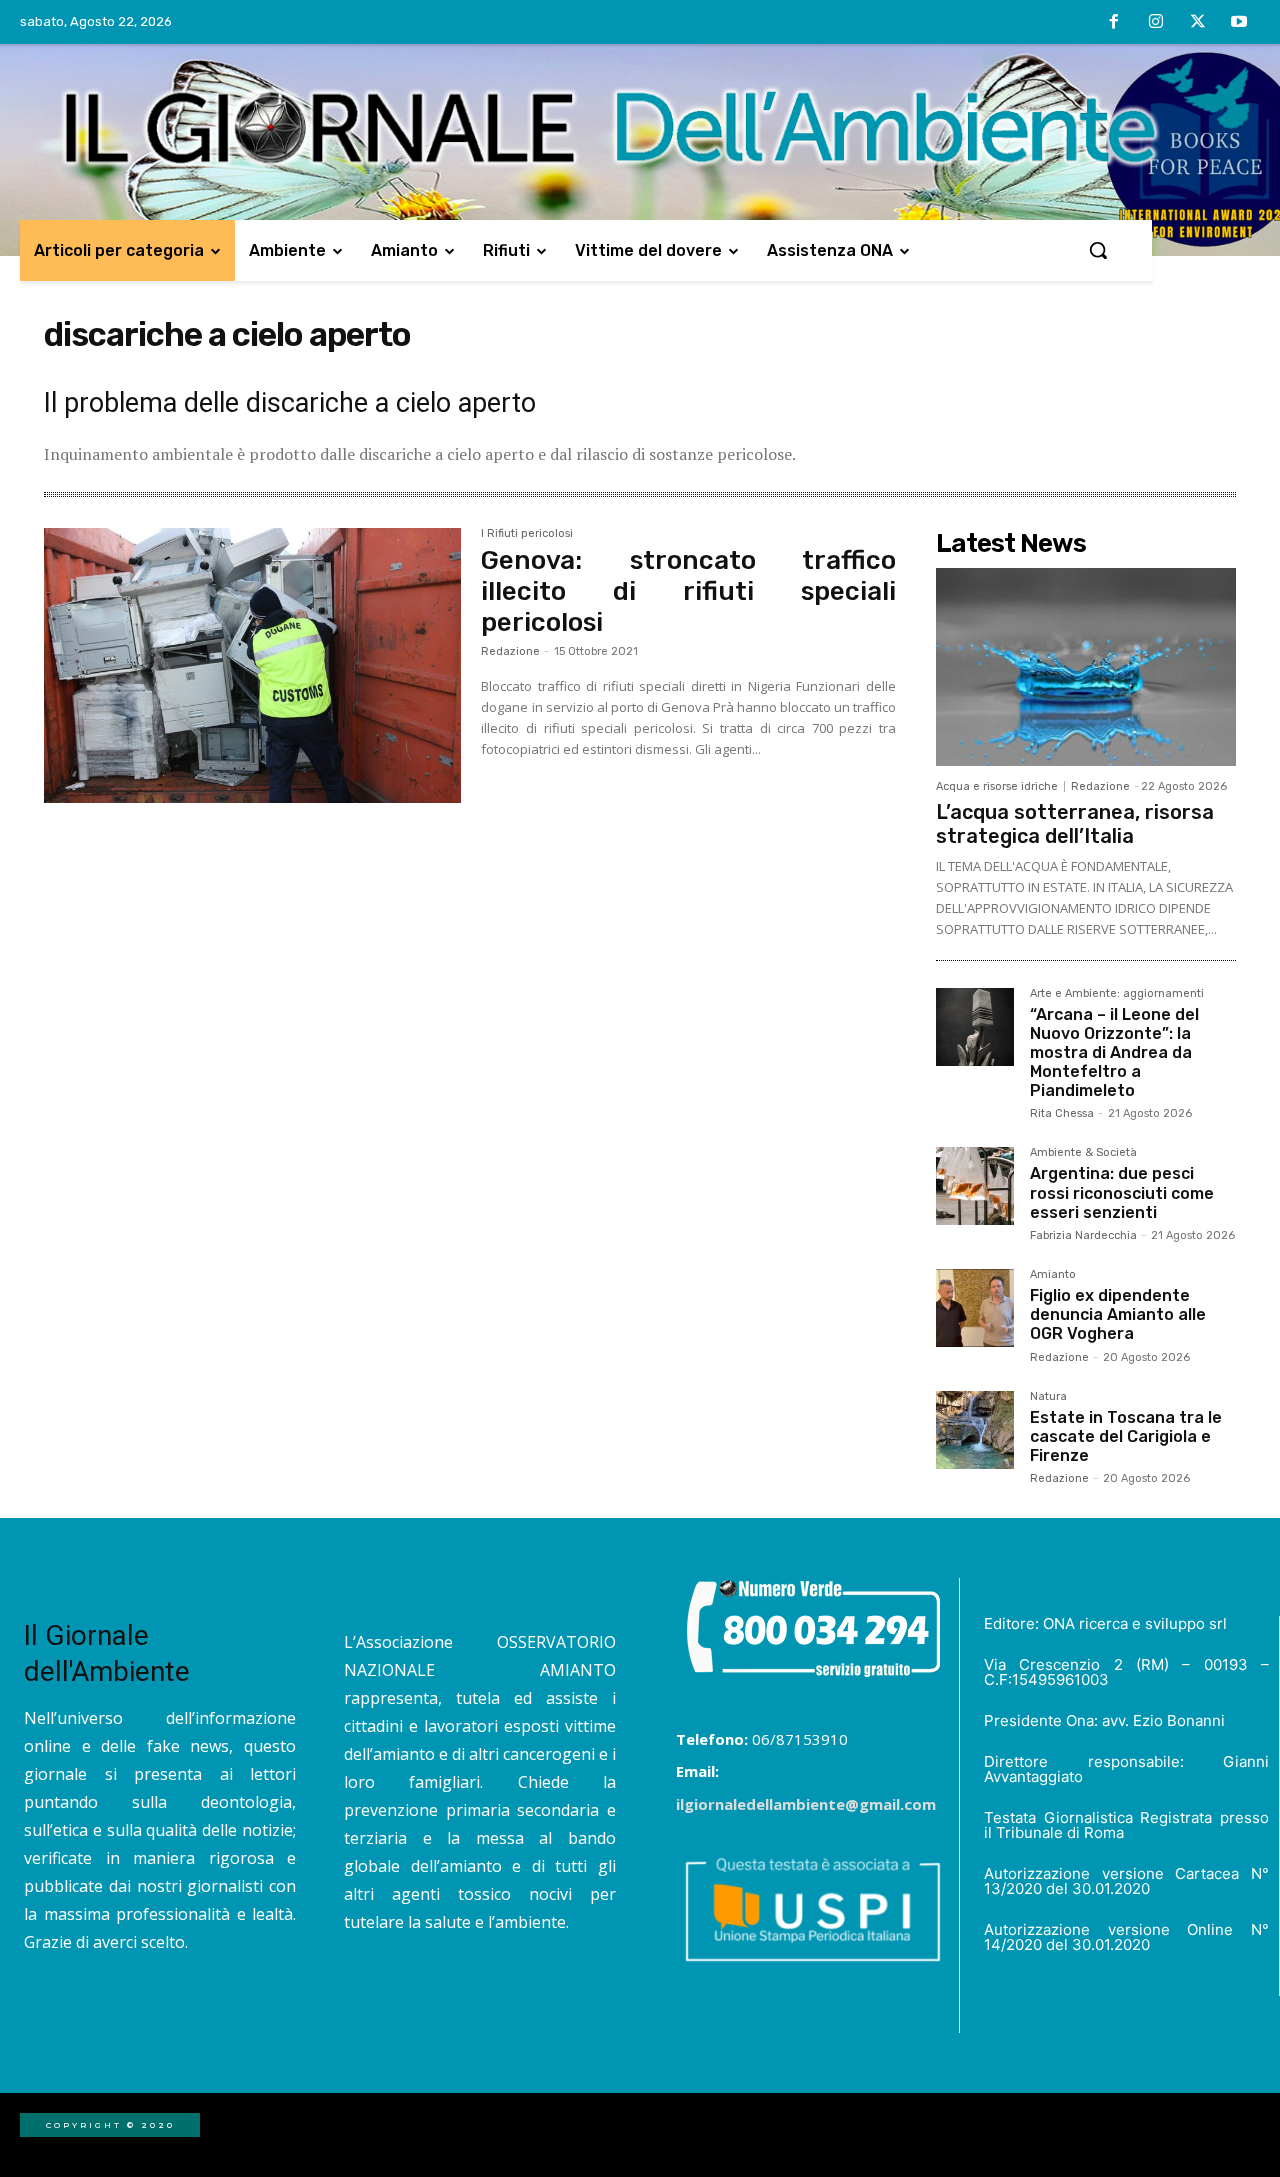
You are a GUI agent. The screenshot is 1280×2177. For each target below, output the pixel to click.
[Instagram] (1156, 23)
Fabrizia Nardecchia (1083, 1235)
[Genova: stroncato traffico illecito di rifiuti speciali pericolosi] (252, 666)
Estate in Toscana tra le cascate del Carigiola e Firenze (1126, 1436)
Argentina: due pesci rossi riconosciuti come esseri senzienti (1122, 1192)
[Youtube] (1239, 23)
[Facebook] (1115, 23)
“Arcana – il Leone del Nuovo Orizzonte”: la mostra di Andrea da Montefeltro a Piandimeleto (1114, 1053)
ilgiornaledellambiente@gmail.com (806, 1804)
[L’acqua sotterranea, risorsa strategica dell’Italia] (1086, 667)
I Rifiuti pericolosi (527, 534)
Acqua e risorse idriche (997, 786)
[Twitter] (1198, 23)
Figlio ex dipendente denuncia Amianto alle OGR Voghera (1118, 1314)
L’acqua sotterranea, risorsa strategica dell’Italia (1075, 824)
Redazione (510, 651)
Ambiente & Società (1083, 1153)
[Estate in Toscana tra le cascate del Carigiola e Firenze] (975, 1430)
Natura (1048, 1397)
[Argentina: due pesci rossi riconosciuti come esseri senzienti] (975, 1186)
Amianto (1053, 1275)
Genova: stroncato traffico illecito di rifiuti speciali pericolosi (688, 591)
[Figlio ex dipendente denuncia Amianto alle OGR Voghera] (975, 1308)
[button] (1098, 250)
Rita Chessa (1062, 1113)
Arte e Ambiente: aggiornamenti (1117, 994)
